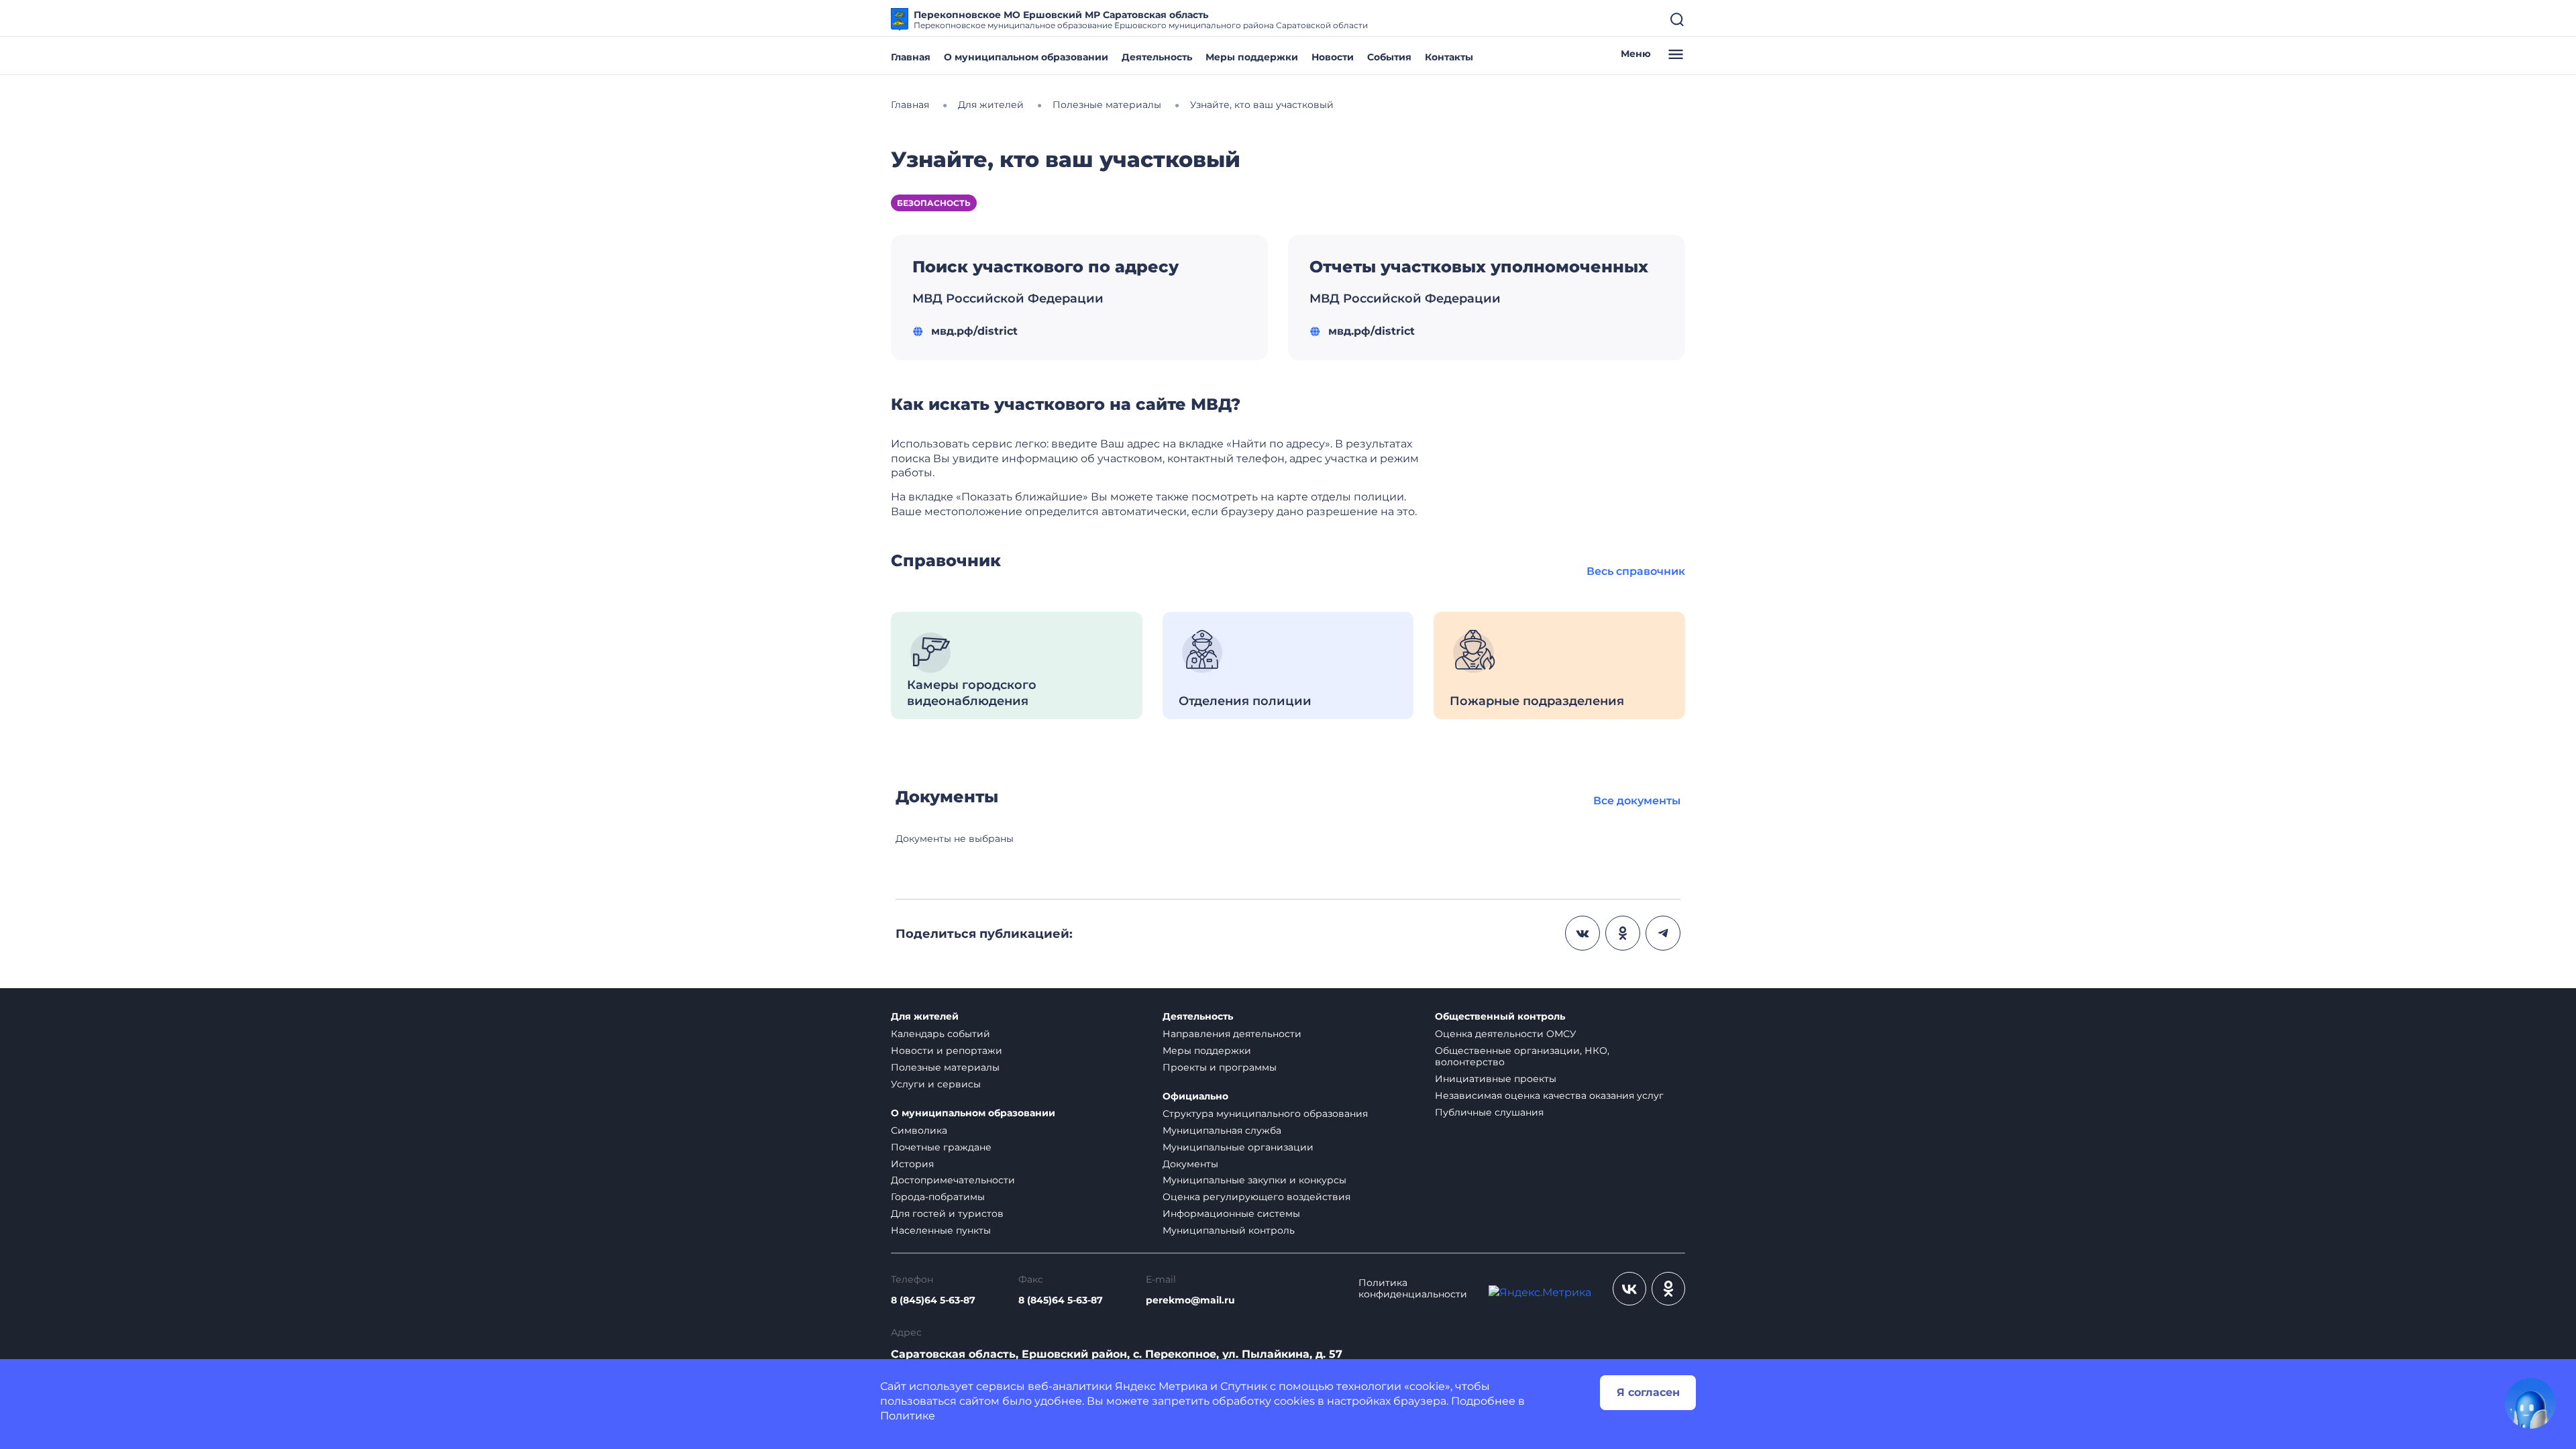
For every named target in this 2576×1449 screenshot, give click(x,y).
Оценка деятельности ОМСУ (1506, 1034)
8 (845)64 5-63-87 (933, 1300)
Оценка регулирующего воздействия (1256, 1197)
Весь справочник (1636, 571)
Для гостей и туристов (947, 1214)
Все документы (1637, 801)
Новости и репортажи (947, 1051)
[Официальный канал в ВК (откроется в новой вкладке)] (1629, 1289)
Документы (1190, 1164)
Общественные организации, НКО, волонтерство (1522, 1056)
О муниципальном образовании (1026, 57)
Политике (908, 1416)
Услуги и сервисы (936, 1084)
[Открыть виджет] (2530, 1403)
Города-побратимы (938, 1197)
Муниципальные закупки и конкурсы (1254, 1180)
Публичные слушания (1489, 1112)
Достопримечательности (953, 1180)
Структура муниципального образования (1265, 1114)
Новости (1333, 57)
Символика (919, 1130)
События (1389, 57)
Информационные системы (1231, 1214)
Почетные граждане (941, 1147)
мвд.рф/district (974, 331)
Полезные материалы (945, 1067)
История (912, 1164)
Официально (1195, 1096)
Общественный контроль (1500, 1017)
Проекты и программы (1220, 1067)
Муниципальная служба (1222, 1130)
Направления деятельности (1232, 1034)
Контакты (1449, 57)
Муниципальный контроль (1229, 1230)
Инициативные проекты (1496, 1079)
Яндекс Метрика (1161, 1386)
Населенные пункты (941, 1230)
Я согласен (1648, 1392)
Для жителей (925, 1017)
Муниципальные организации (1238, 1147)
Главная (911, 57)
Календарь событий (941, 1034)
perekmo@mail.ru (1190, 1300)
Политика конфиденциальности (1413, 1289)
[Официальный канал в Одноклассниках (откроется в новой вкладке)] (1668, 1289)
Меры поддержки (1252, 57)
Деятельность (1157, 57)
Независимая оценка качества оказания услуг (1549, 1095)
